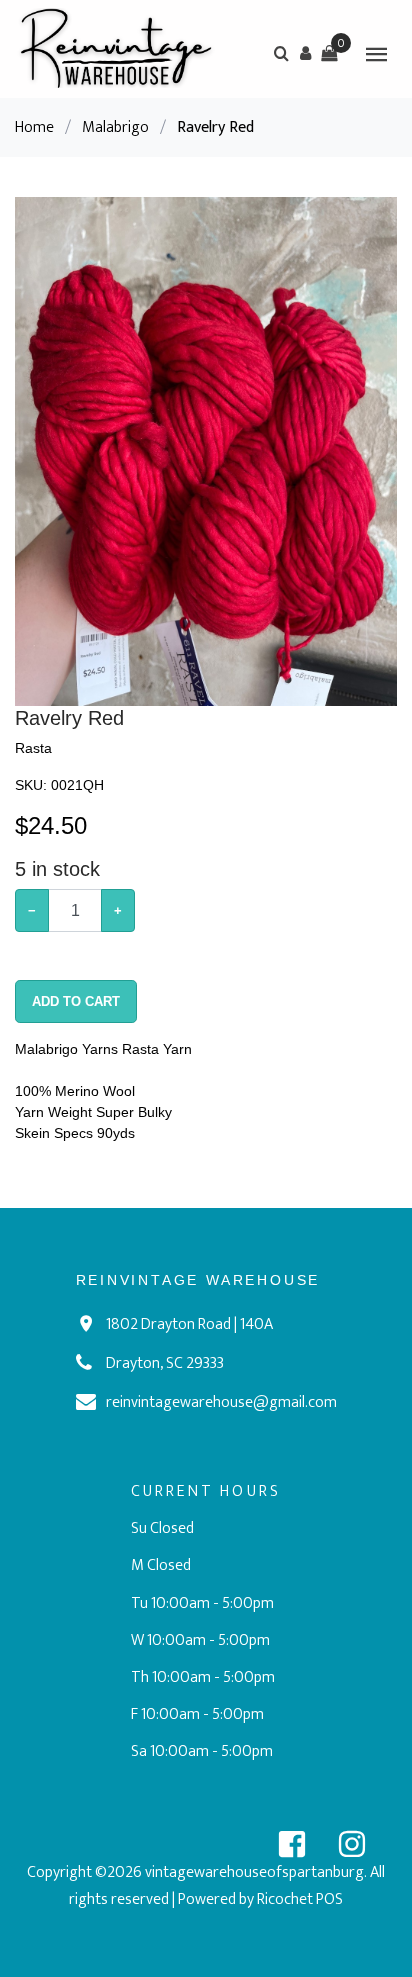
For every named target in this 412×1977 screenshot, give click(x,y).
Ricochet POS (300, 1899)
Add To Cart (76, 1001)
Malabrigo (115, 127)
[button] (305, 53)
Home (34, 127)
